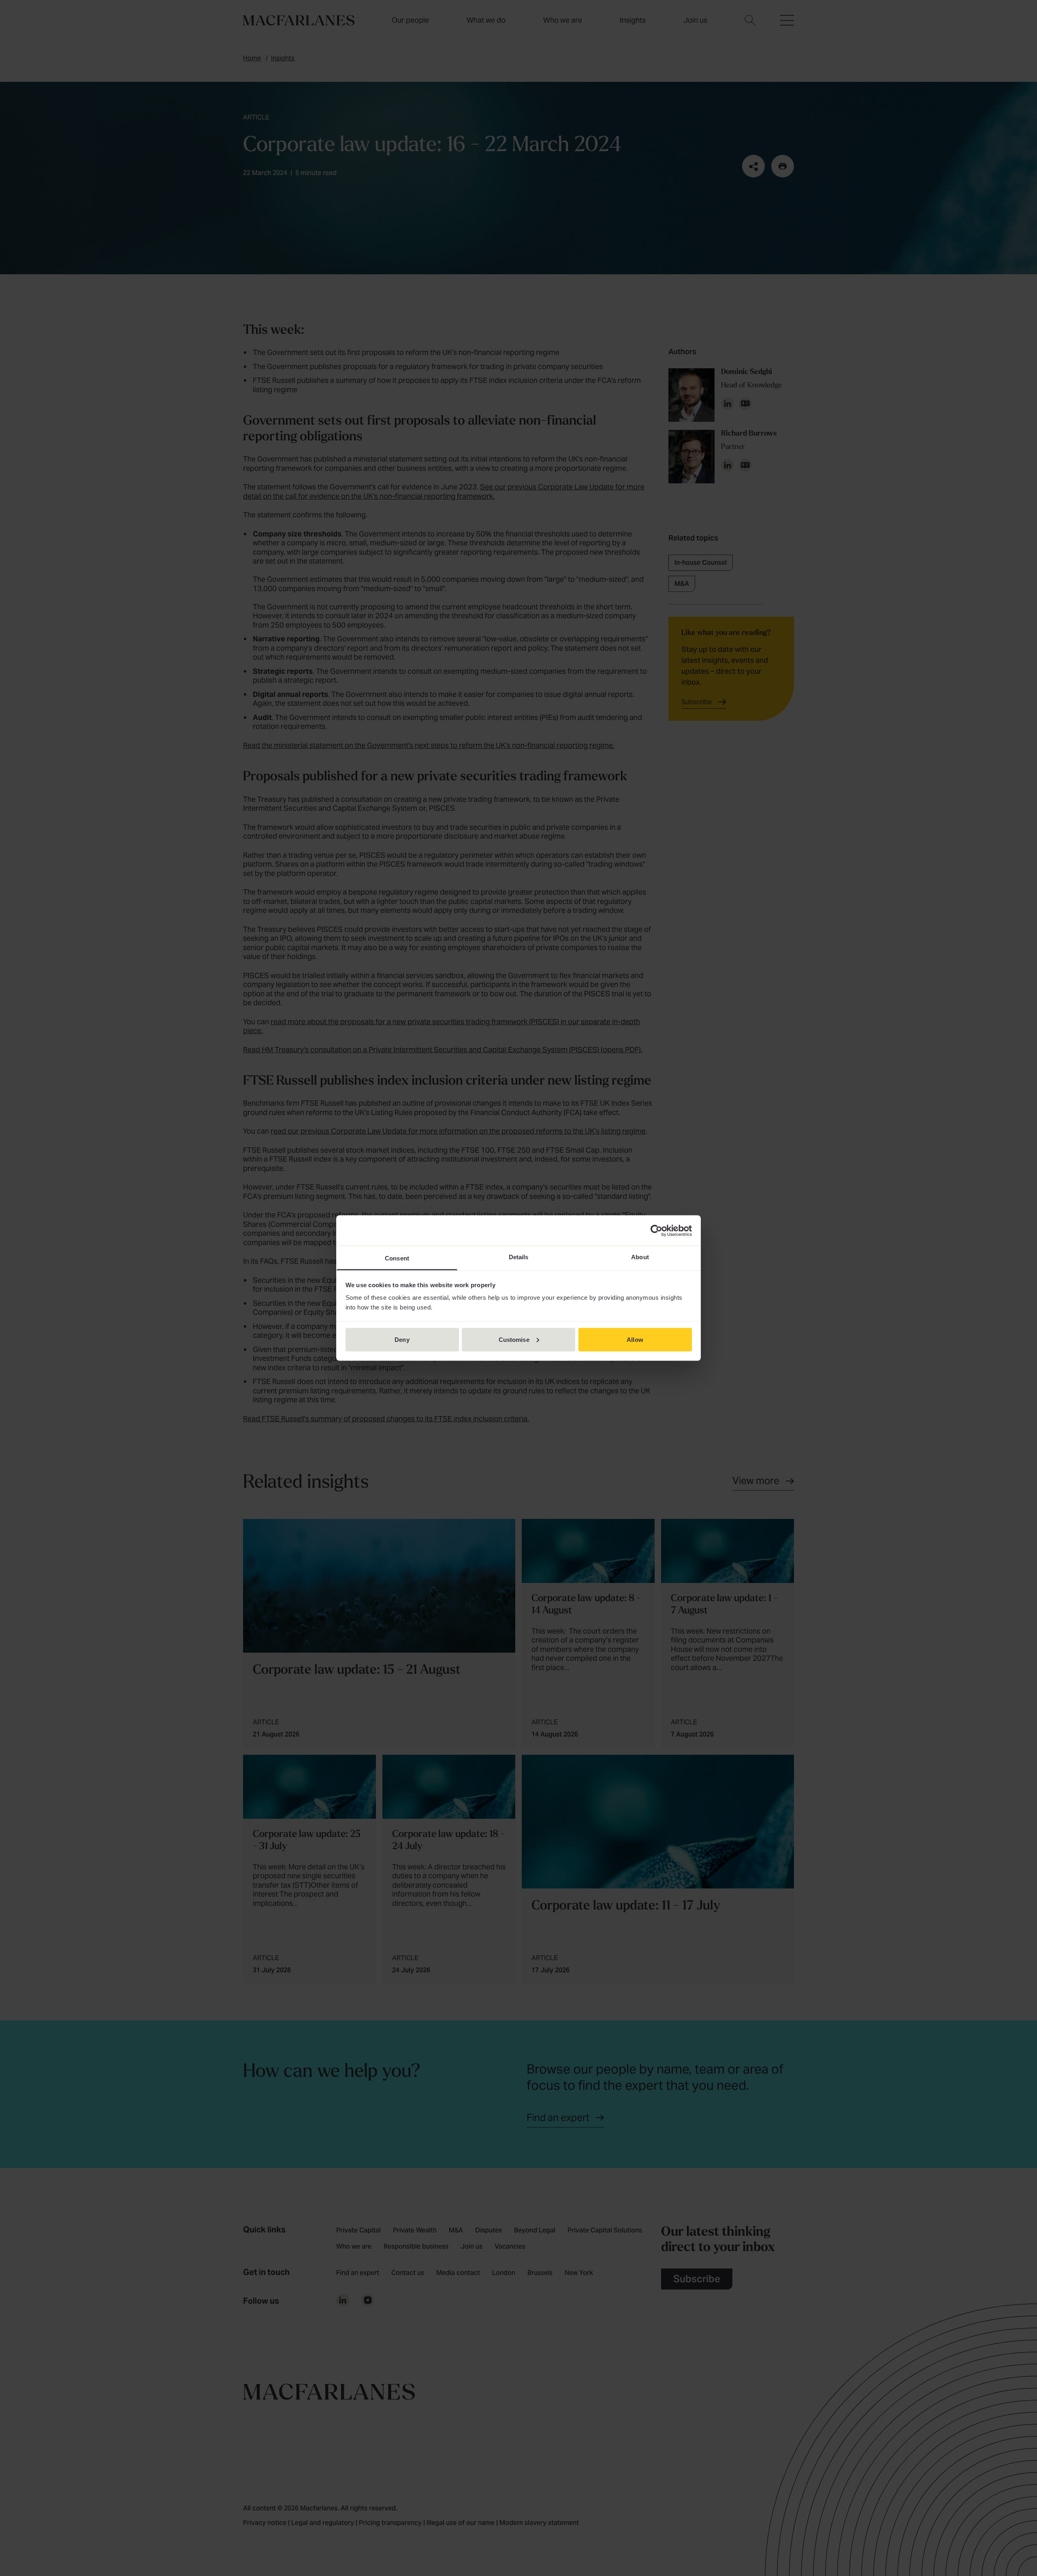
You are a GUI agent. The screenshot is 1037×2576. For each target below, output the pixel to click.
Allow (635, 1339)
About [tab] (640, 1257)
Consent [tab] (397, 1258)
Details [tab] (519, 1257)
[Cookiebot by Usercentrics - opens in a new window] (656, 1230)
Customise (514, 1339)
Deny (402, 1339)
